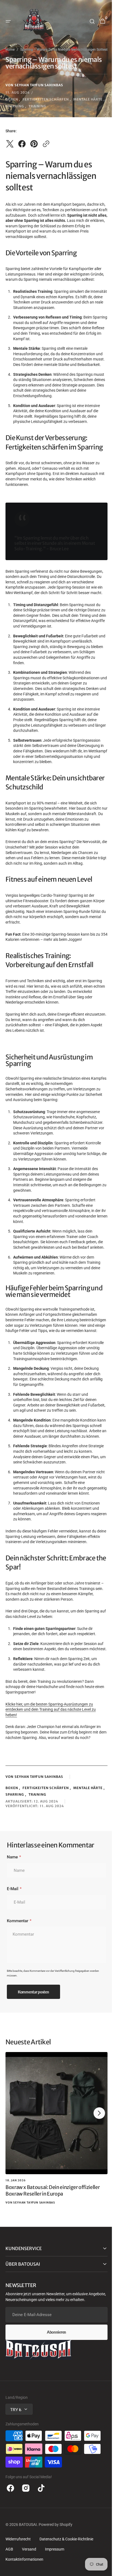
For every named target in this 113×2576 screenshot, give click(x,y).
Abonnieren (54, 2377)
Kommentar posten (33, 2037)
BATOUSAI (28, 2570)
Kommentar (18, 1966)
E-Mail (13, 1934)
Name (12, 1902)
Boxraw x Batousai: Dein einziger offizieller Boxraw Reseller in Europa (53, 2236)
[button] (8, 21)
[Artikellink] (56, 2178)
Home (10, 50)
